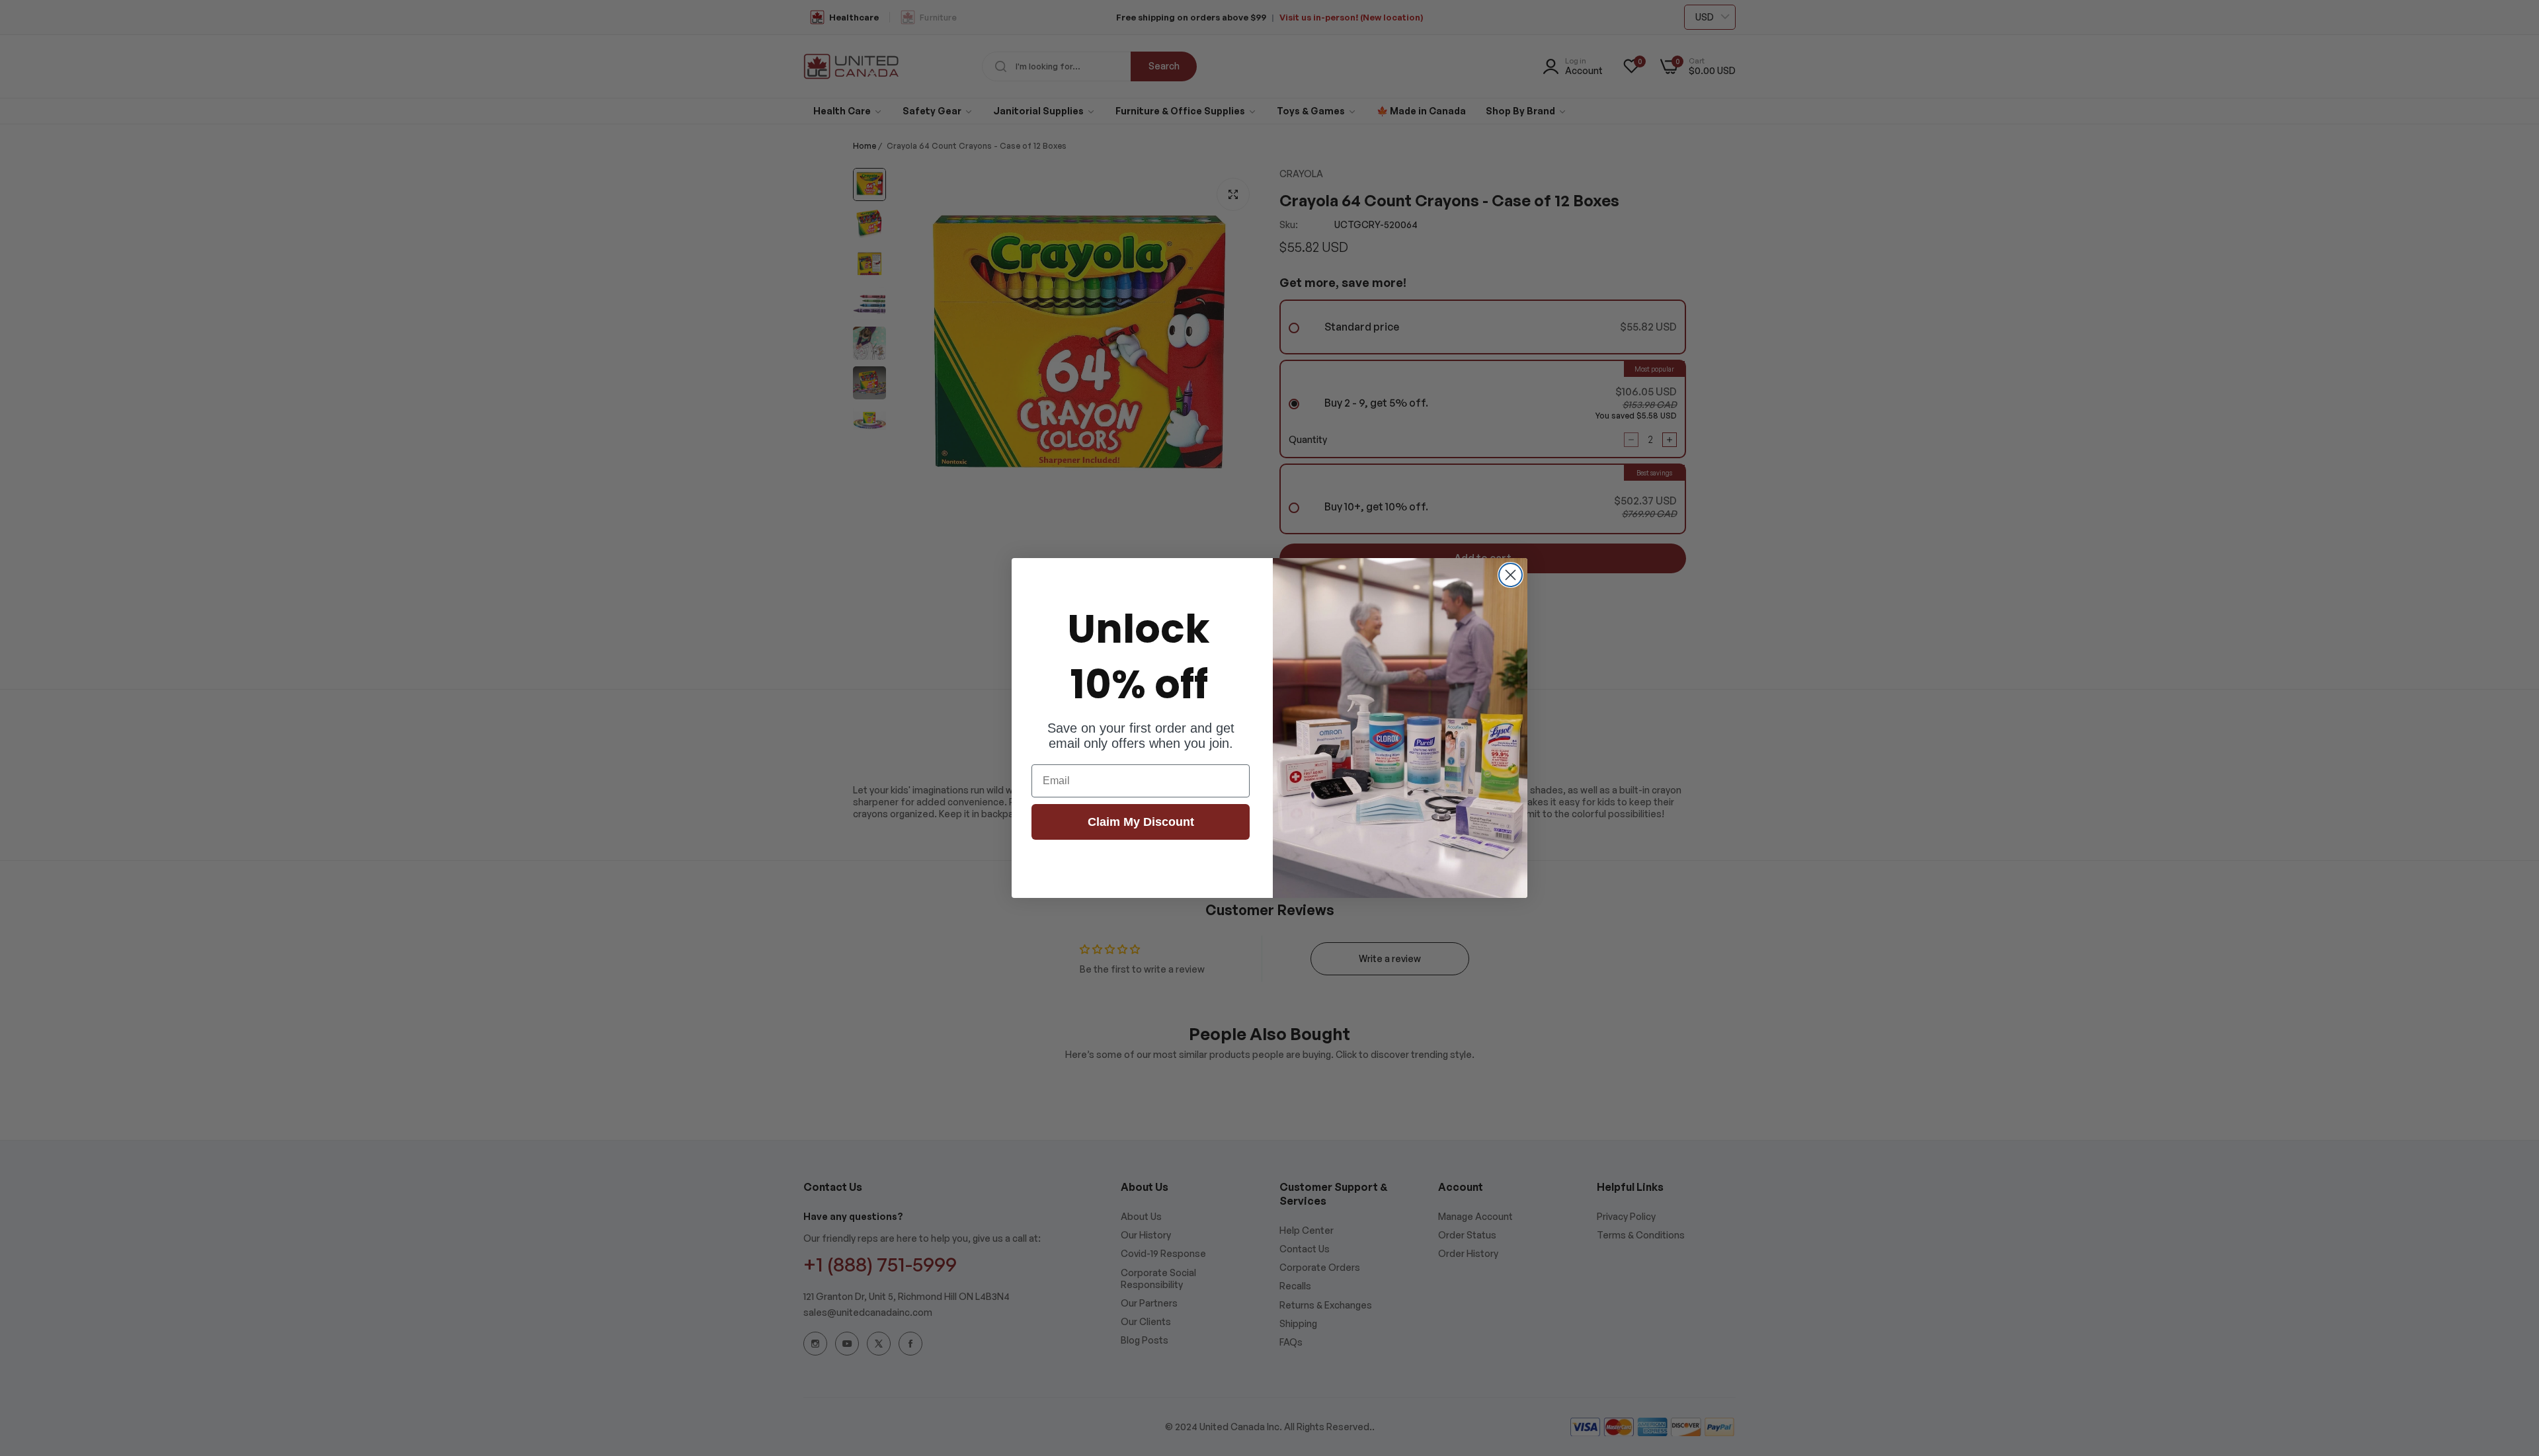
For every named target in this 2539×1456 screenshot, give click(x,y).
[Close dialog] (1511, 575)
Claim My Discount (1141, 822)
